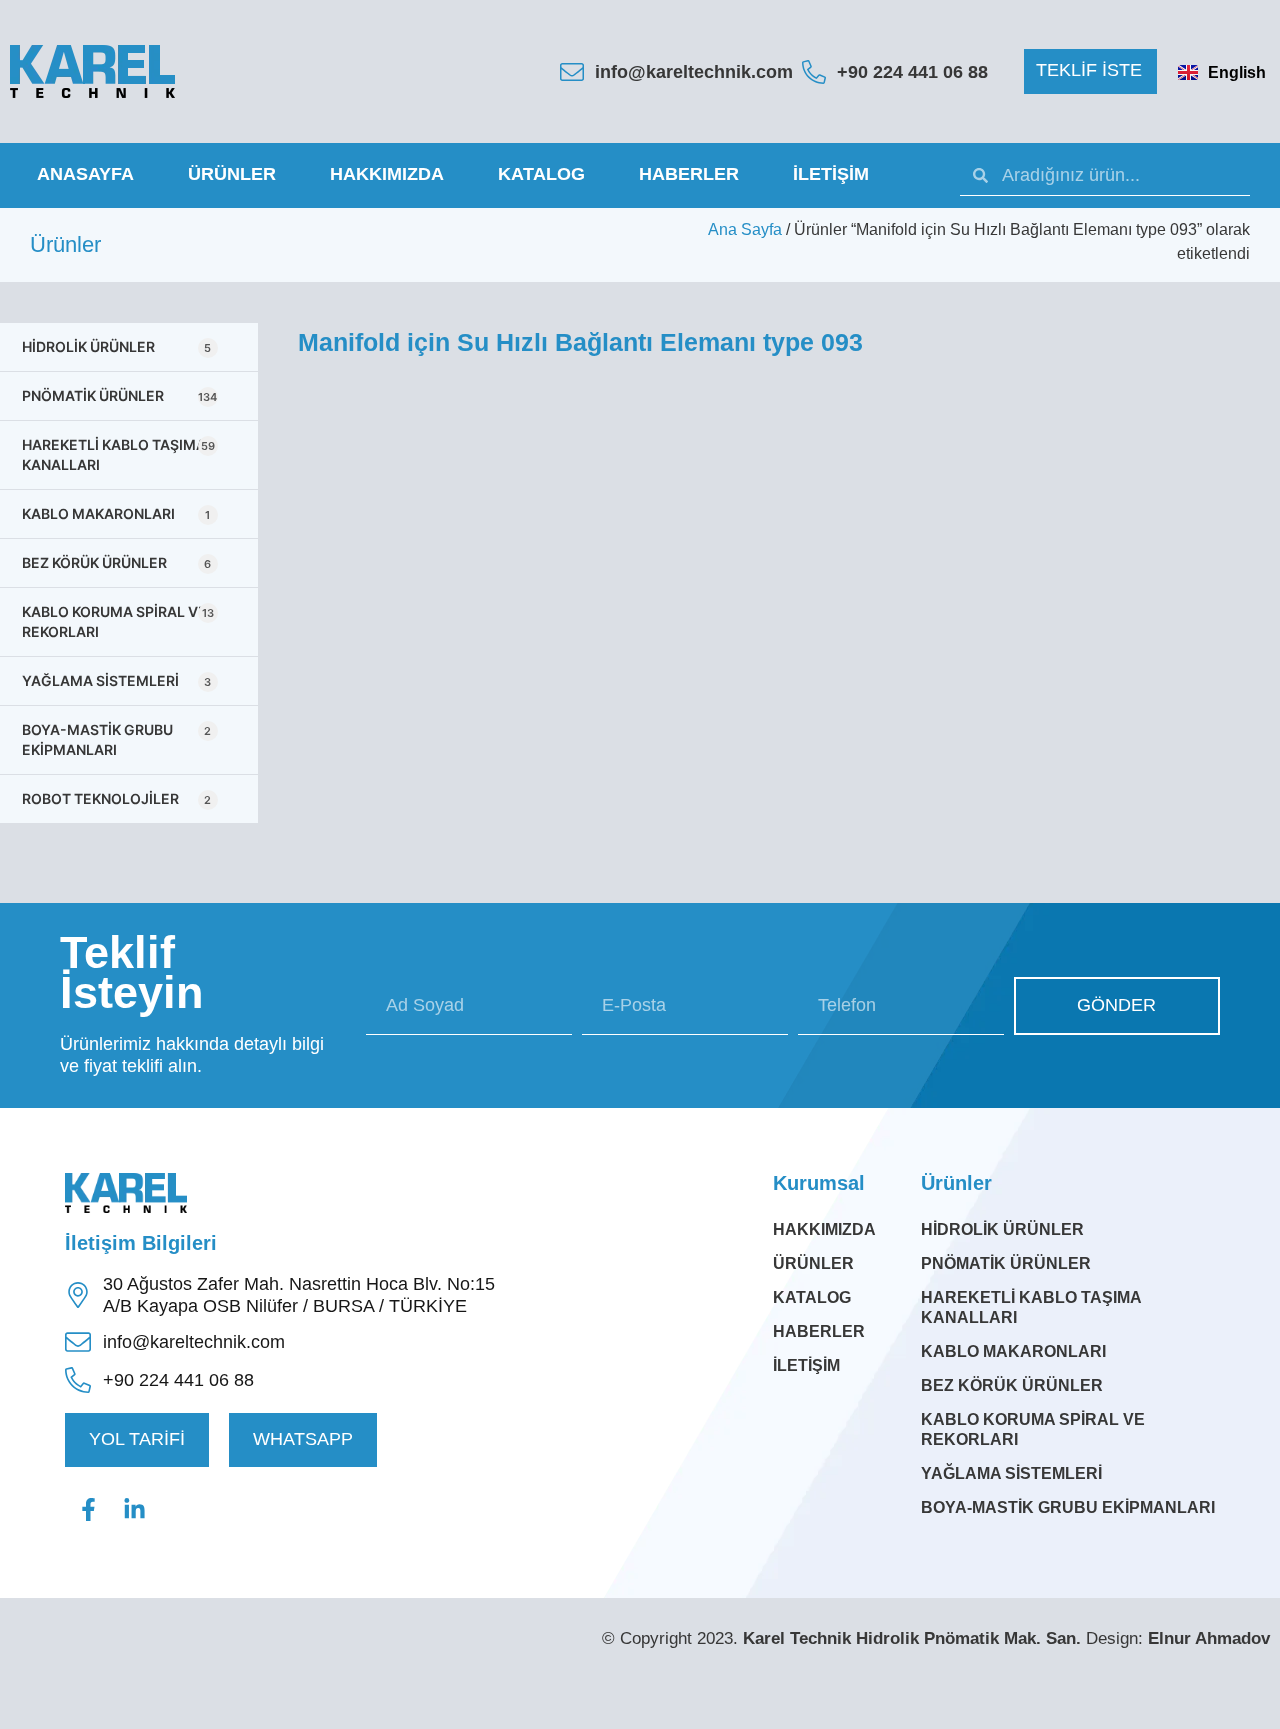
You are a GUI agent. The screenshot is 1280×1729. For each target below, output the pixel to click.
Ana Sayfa (745, 229)
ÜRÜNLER (232, 174)
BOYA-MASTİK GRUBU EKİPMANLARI (116, 739)
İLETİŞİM (831, 174)
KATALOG (541, 174)
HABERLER (689, 174)
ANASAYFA (85, 174)
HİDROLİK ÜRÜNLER (116, 346)
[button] (1090, 71)
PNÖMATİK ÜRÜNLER (119, 395)
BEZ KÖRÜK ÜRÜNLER (116, 562)
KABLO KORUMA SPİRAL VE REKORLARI (118, 621)
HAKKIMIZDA (387, 174)
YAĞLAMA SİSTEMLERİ (116, 680)
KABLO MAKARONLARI (116, 513)
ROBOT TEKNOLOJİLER (116, 798)
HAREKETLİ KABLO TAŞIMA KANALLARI (118, 454)
